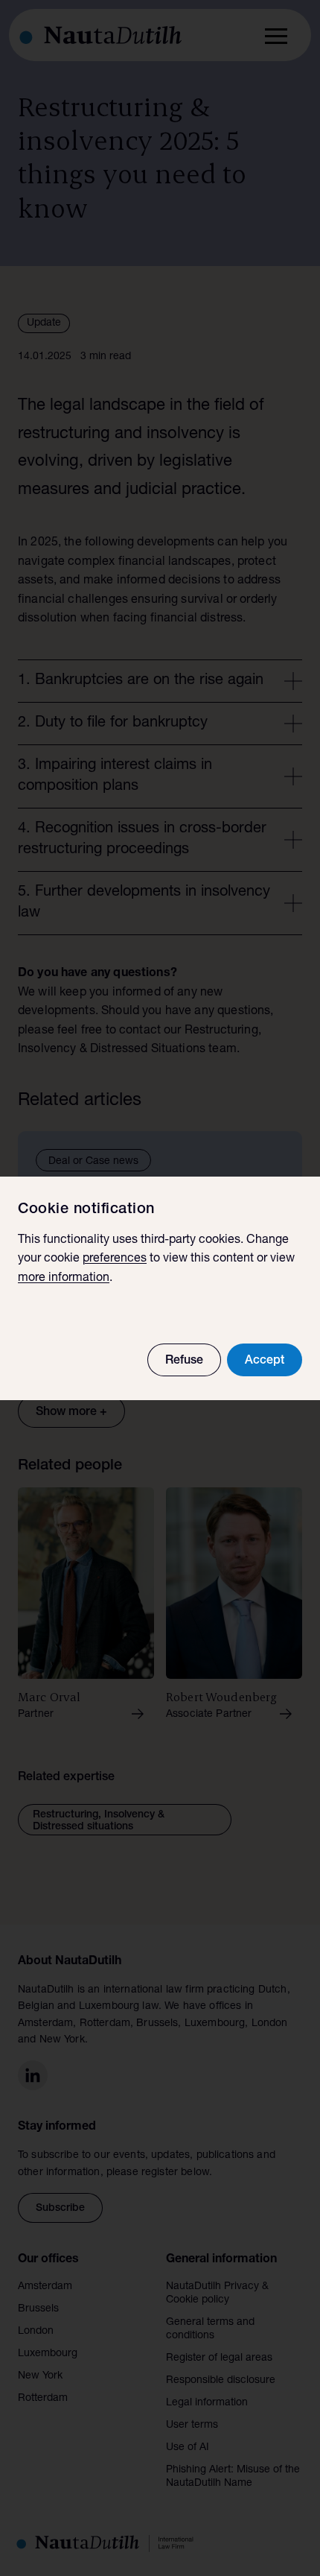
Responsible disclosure (221, 2381)
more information (64, 1279)
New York (40, 2376)
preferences (115, 1259)
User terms (192, 2425)
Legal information (207, 2403)
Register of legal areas (219, 2358)
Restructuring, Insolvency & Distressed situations (99, 1821)
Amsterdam (45, 2287)
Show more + (71, 1413)
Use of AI (188, 2448)
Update (44, 323)
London (36, 2332)
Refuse (184, 1361)
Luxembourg (48, 2354)
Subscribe (60, 2209)
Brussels (38, 2309)
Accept (265, 1361)
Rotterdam (43, 2399)
